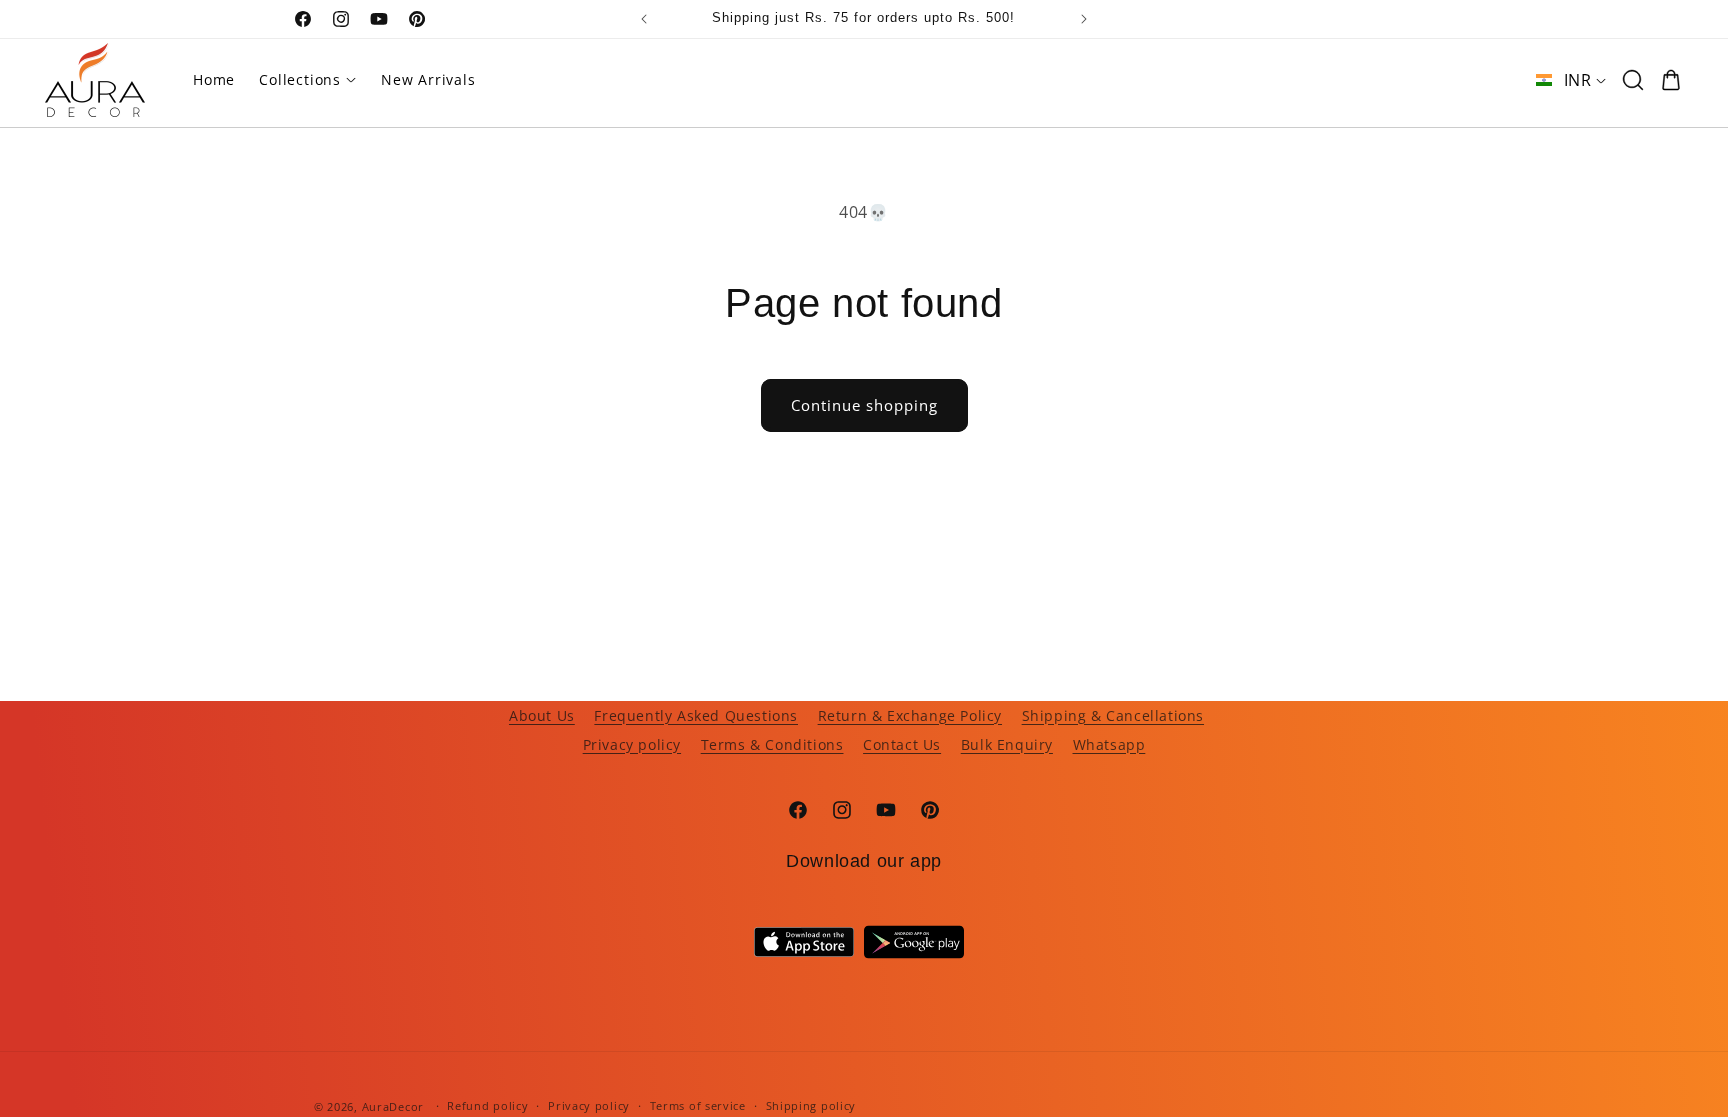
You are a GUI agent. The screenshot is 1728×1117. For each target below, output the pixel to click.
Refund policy (487, 1105)
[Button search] (1633, 80)
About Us (542, 715)
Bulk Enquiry (1007, 744)
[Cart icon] (1671, 80)
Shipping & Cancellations (1113, 715)
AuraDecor (393, 1106)
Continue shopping (864, 405)
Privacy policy (632, 744)
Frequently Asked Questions (696, 715)
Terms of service (698, 1105)
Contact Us (902, 744)
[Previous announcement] (644, 19)
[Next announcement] (1084, 19)
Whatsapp (1109, 744)
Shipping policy (811, 1105)
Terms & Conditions (772, 744)
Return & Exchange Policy (910, 715)
